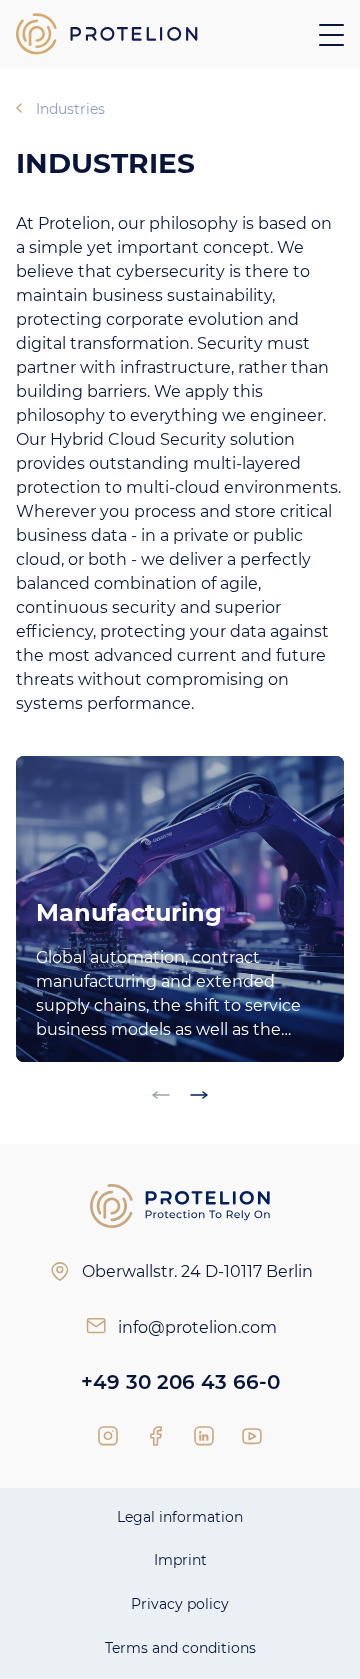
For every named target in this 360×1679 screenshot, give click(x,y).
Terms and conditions (180, 1648)
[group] (180, 909)
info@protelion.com (197, 1327)
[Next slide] (199, 1095)
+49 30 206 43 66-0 (180, 1382)
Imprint (180, 1560)
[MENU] (331, 34)
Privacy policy (180, 1604)
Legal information (180, 1517)
